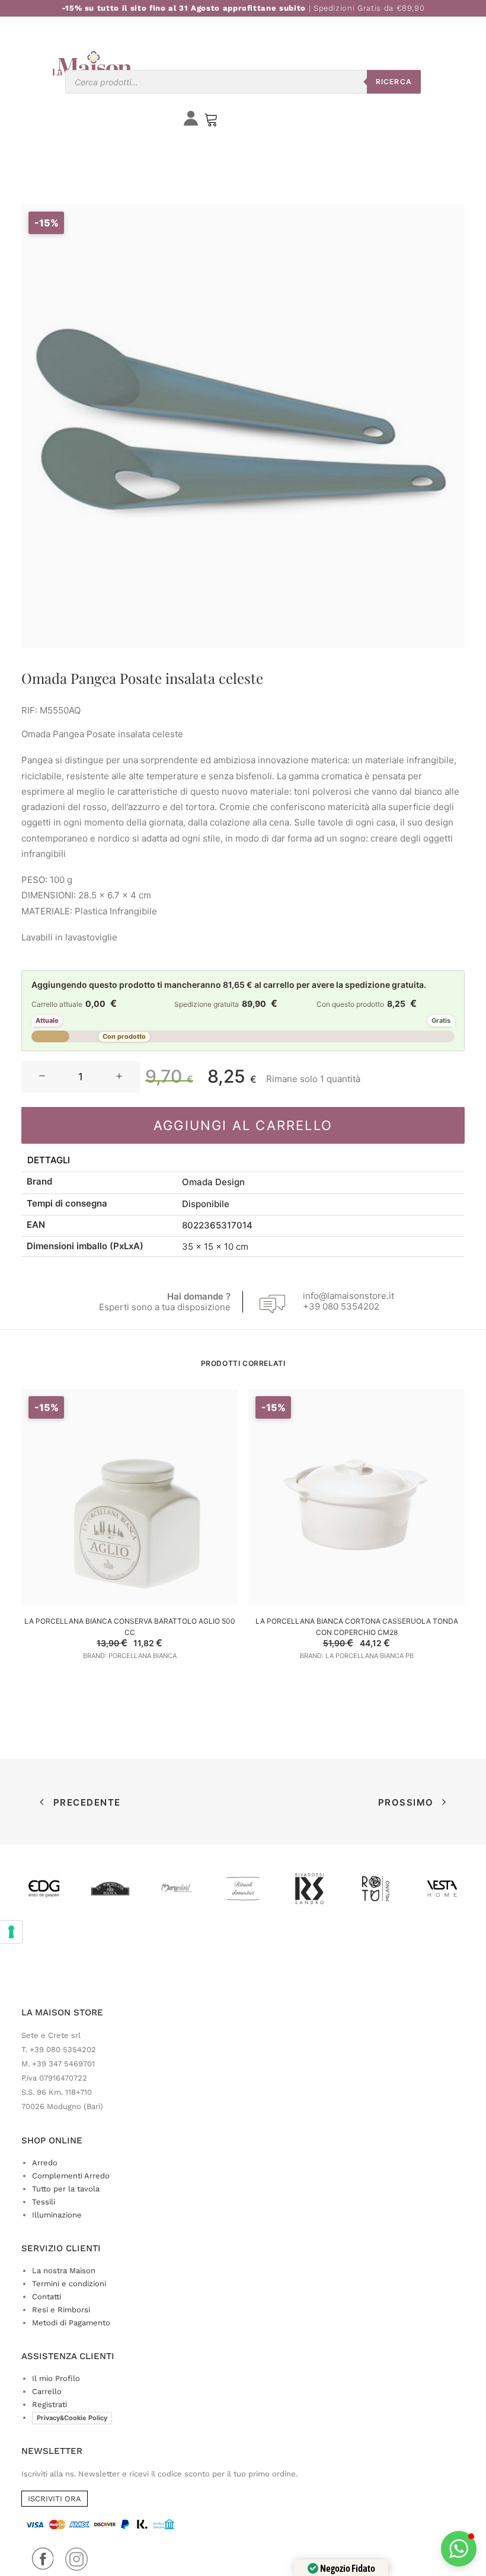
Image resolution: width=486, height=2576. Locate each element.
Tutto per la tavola (66, 2189)
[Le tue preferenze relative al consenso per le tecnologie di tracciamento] (11, 1932)
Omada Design (213, 1182)
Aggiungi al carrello (243, 1125)
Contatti (47, 2297)
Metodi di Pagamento (71, 2323)
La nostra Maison (64, 2271)
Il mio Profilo (56, 2378)
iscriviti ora (55, 2499)
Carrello (47, 2391)
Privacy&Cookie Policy (72, 2418)
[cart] (211, 122)
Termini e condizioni (69, 2284)
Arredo (45, 2163)
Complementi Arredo (71, 2176)
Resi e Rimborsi (61, 2310)
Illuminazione (57, 2215)
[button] (42, 1077)
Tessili (44, 2202)
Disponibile (206, 1204)
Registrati (49, 2404)
